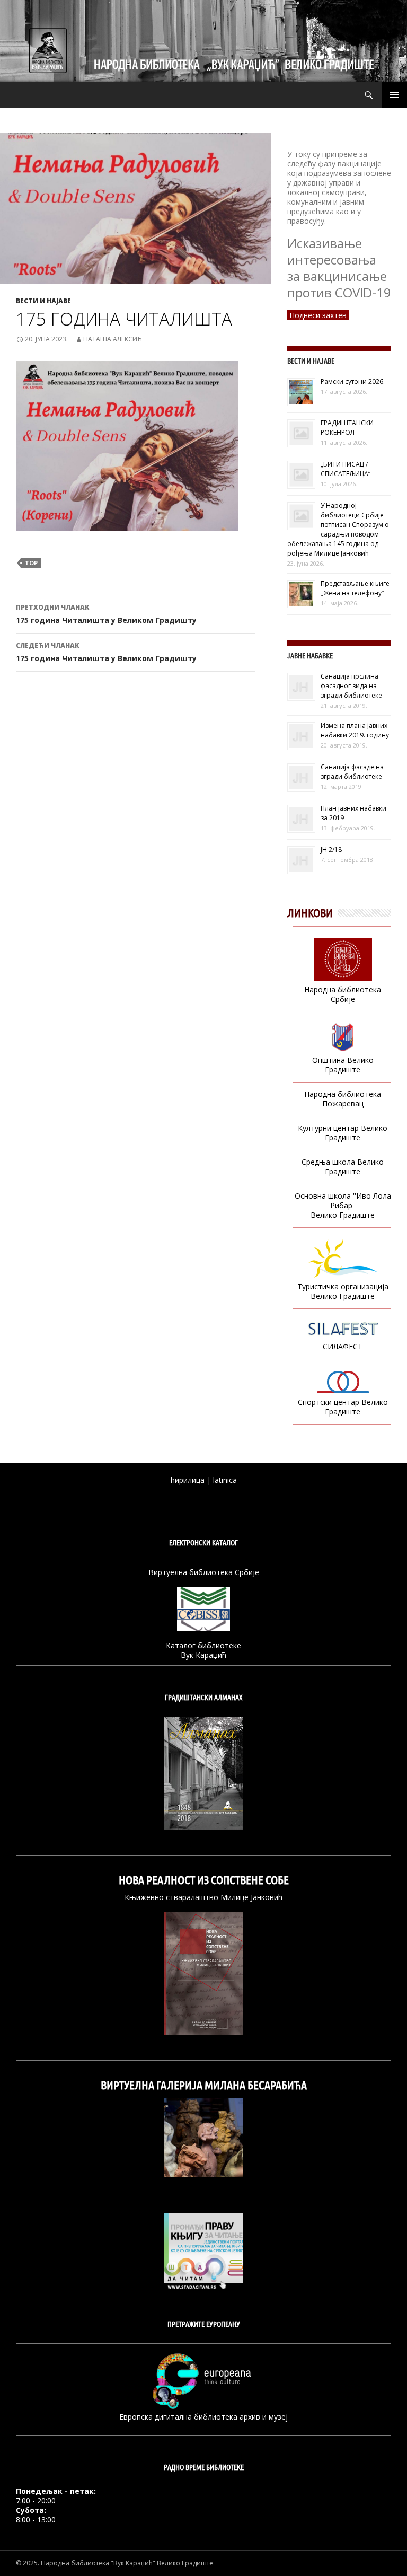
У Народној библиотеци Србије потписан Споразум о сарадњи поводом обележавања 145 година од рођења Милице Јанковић (338, 529)
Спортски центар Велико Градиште (343, 1407)
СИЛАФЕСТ (343, 1346)
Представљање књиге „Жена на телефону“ (355, 588)
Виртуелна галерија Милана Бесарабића (204, 2085)
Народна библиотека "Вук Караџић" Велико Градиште (127, 2563)
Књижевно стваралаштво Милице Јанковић (203, 1897)
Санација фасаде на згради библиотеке (352, 772)
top (31, 563)
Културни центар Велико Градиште (343, 1133)
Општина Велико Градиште (343, 1065)
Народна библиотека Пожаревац (343, 1099)
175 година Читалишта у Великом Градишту (106, 614)
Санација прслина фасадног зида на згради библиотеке (351, 686)
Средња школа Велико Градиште (343, 1167)
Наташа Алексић (113, 339)
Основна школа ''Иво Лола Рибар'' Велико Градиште (343, 1205)
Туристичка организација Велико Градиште (343, 1291)
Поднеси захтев (318, 315)
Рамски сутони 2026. (353, 381)
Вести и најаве (43, 301)
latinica (225, 1480)
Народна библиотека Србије (343, 994)
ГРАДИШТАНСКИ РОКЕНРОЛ (347, 428)
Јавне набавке (310, 656)
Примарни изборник (394, 95)
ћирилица (188, 1480)
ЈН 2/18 (331, 850)
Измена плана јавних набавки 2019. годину (355, 730)
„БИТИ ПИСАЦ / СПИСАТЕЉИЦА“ (346, 469)
